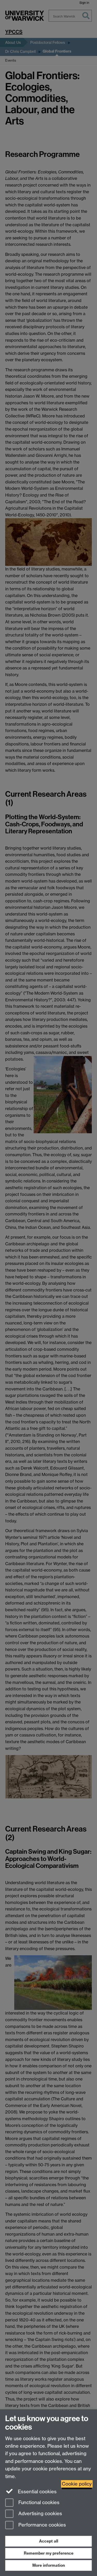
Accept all (49, 2541)
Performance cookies (42, 2525)
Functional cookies (38, 2502)
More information (49, 2565)
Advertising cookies (40, 2514)
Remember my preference (49, 2553)
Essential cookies (37, 2492)
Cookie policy (77, 2484)
